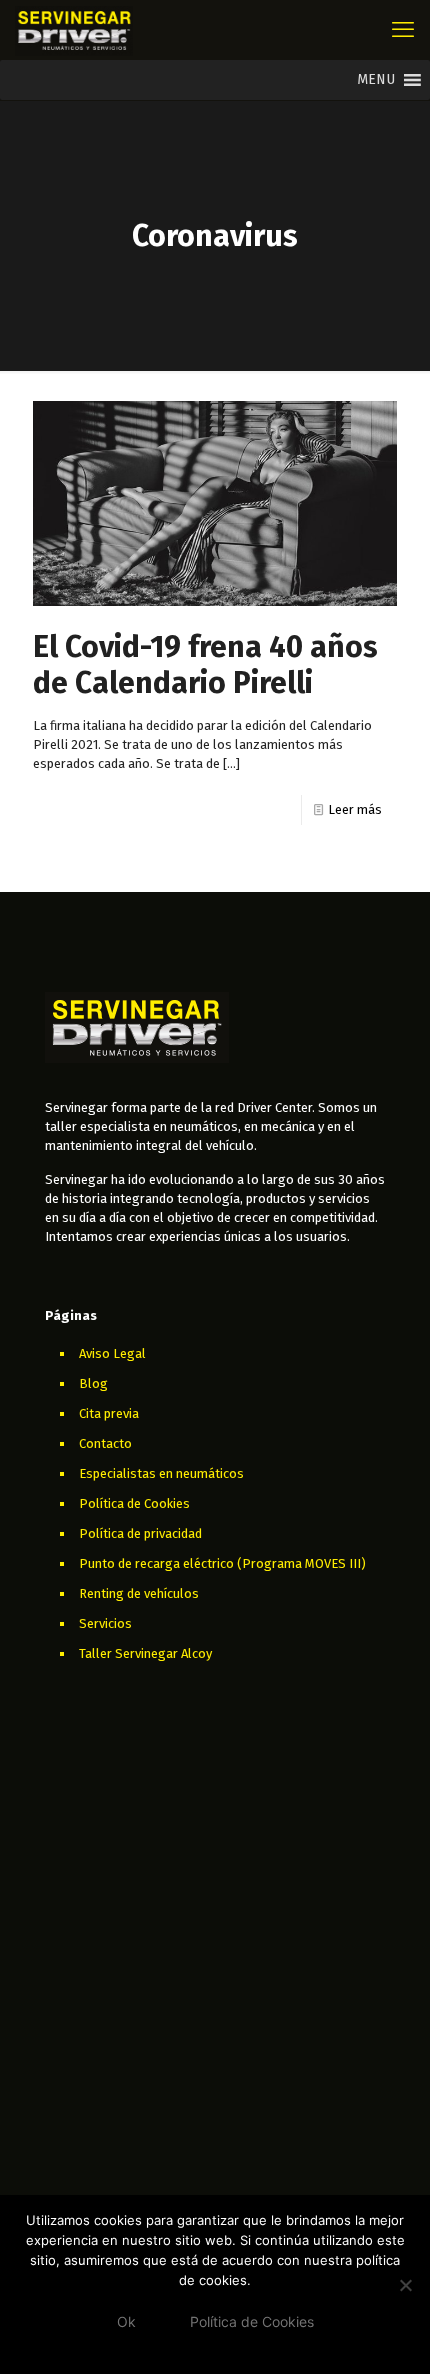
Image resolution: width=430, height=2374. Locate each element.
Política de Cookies (134, 1503)
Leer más (355, 809)
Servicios (105, 1623)
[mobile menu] (403, 30)
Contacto (105, 1443)
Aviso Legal (112, 1353)
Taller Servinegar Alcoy (145, 1653)
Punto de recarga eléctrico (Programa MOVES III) (222, 1563)
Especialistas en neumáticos (161, 1473)
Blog (93, 1383)
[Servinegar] (74, 30)
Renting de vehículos (139, 1593)
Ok (126, 2321)
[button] (376, 80)
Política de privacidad (140, 1533)
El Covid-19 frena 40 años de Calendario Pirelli (205, 665)
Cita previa (109, 1413)
